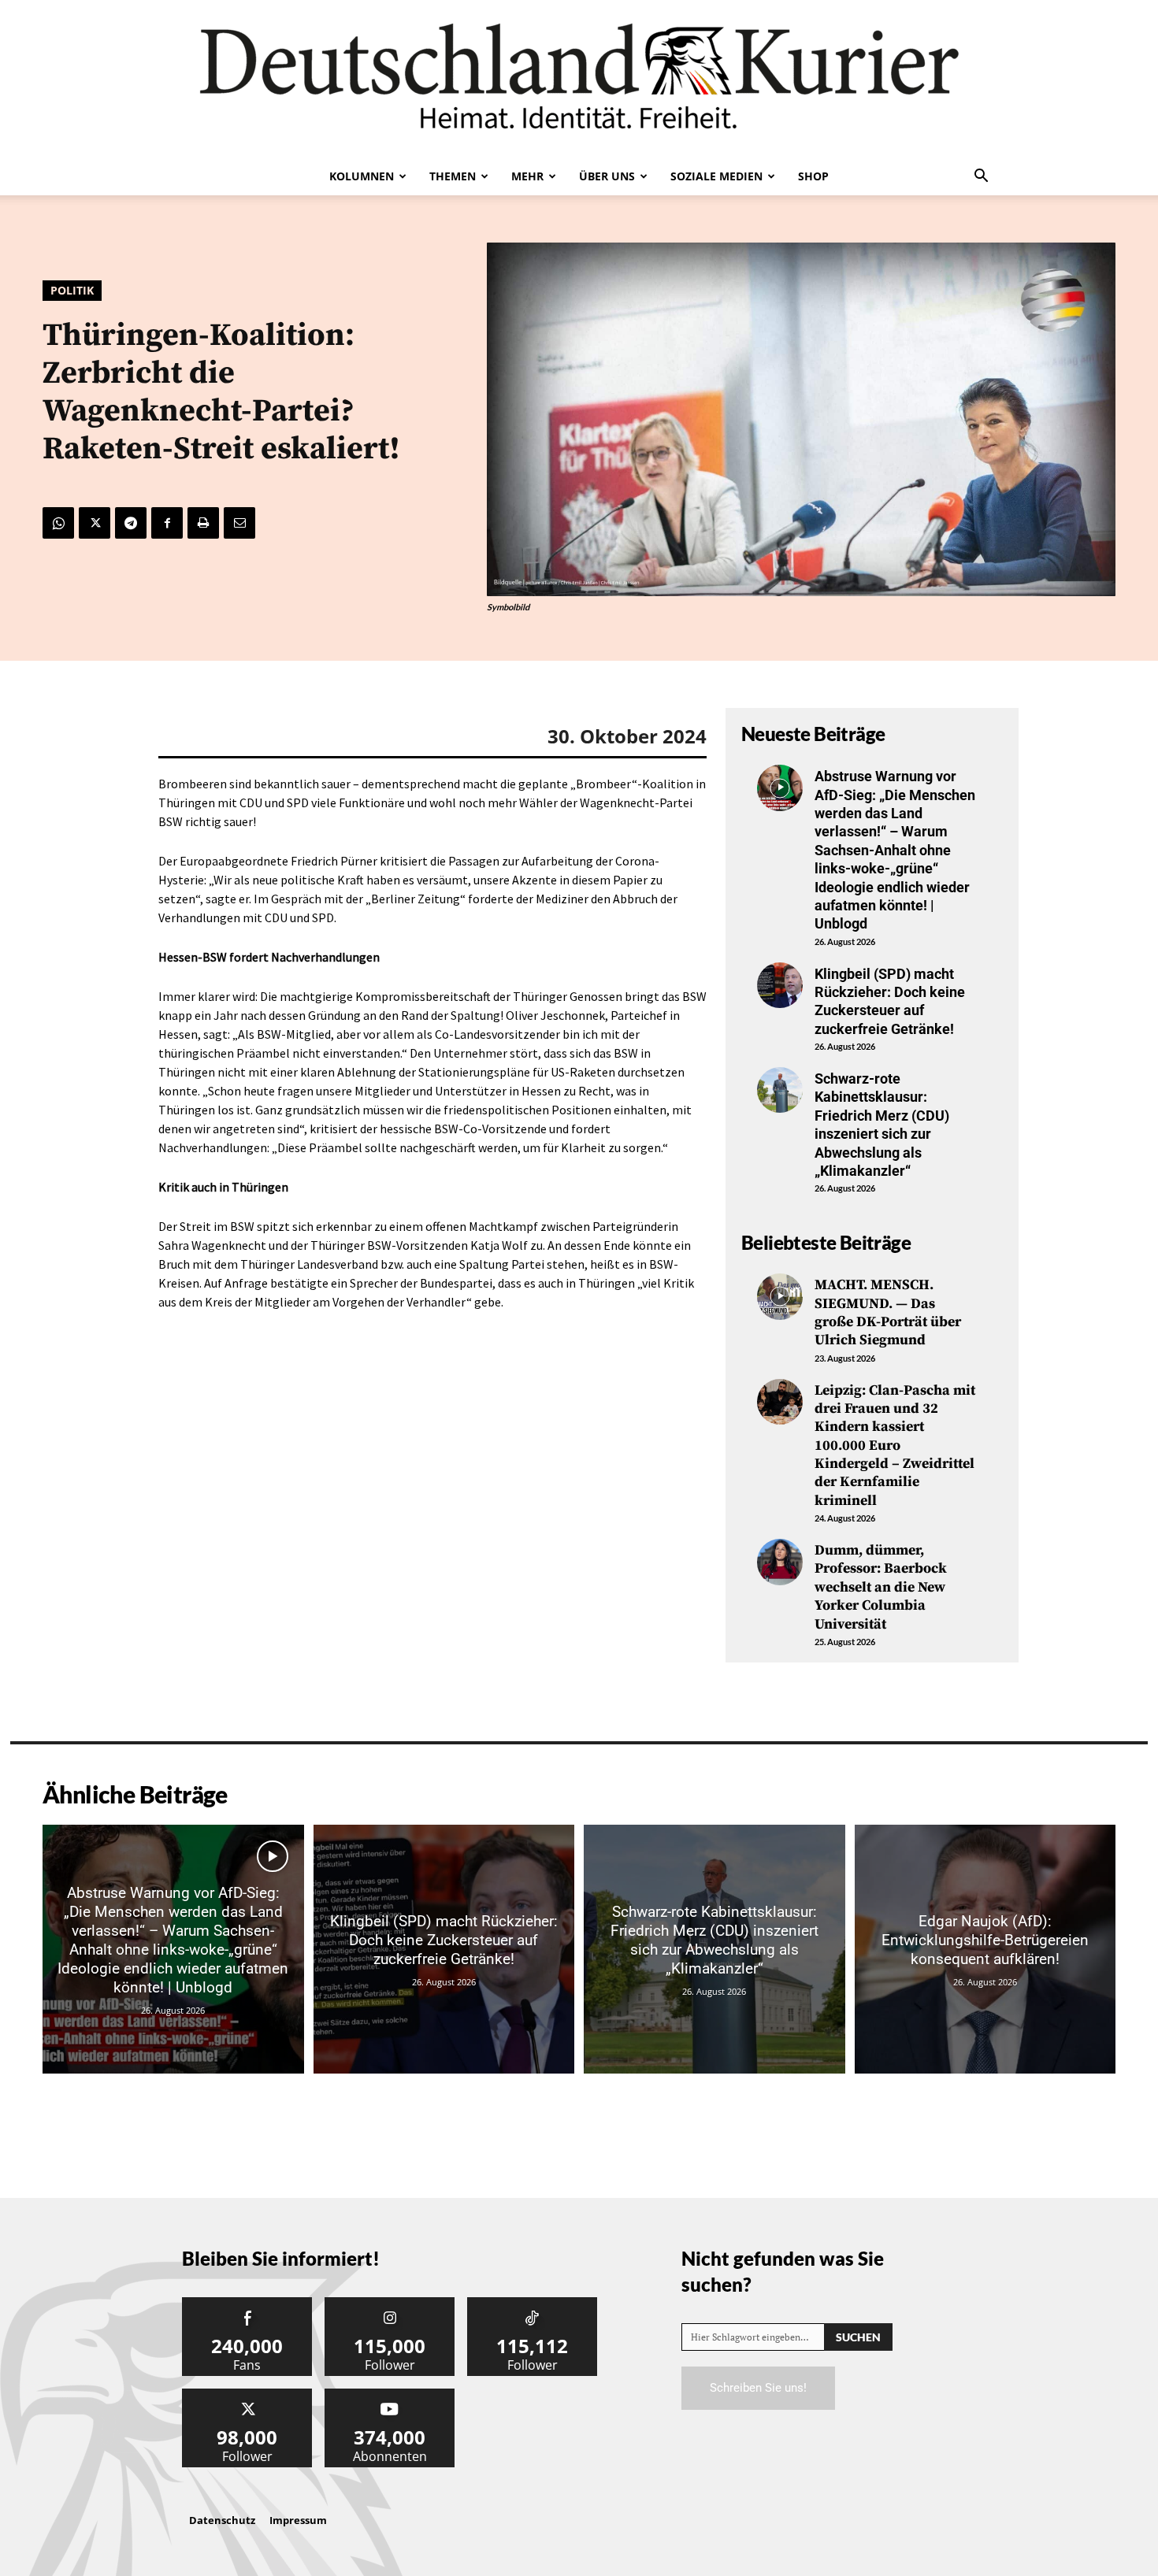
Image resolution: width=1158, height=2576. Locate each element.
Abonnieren (390, 2394)
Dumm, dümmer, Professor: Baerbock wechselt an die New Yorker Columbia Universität (881, 1587)
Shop (813, 176)
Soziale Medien (716, 176)
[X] (95, 523)
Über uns (607, 176)
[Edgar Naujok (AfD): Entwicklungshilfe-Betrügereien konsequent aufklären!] (985, 1949)
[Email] (239, 523)
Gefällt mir (247, 2303)
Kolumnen (362, 176)
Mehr (527, 176)
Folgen (390, 2303)
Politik (72, 290)
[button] (981, 177)
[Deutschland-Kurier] (579, 79)
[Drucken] (203, 523)
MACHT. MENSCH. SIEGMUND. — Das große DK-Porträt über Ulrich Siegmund (888, 1312)
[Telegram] (131, 523)
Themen (453, 176)
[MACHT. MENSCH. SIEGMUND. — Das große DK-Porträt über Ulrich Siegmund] (780, 1296)
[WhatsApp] (58, 523)
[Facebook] (167, 523)
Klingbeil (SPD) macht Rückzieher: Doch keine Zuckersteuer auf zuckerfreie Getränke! (890, 1001)
